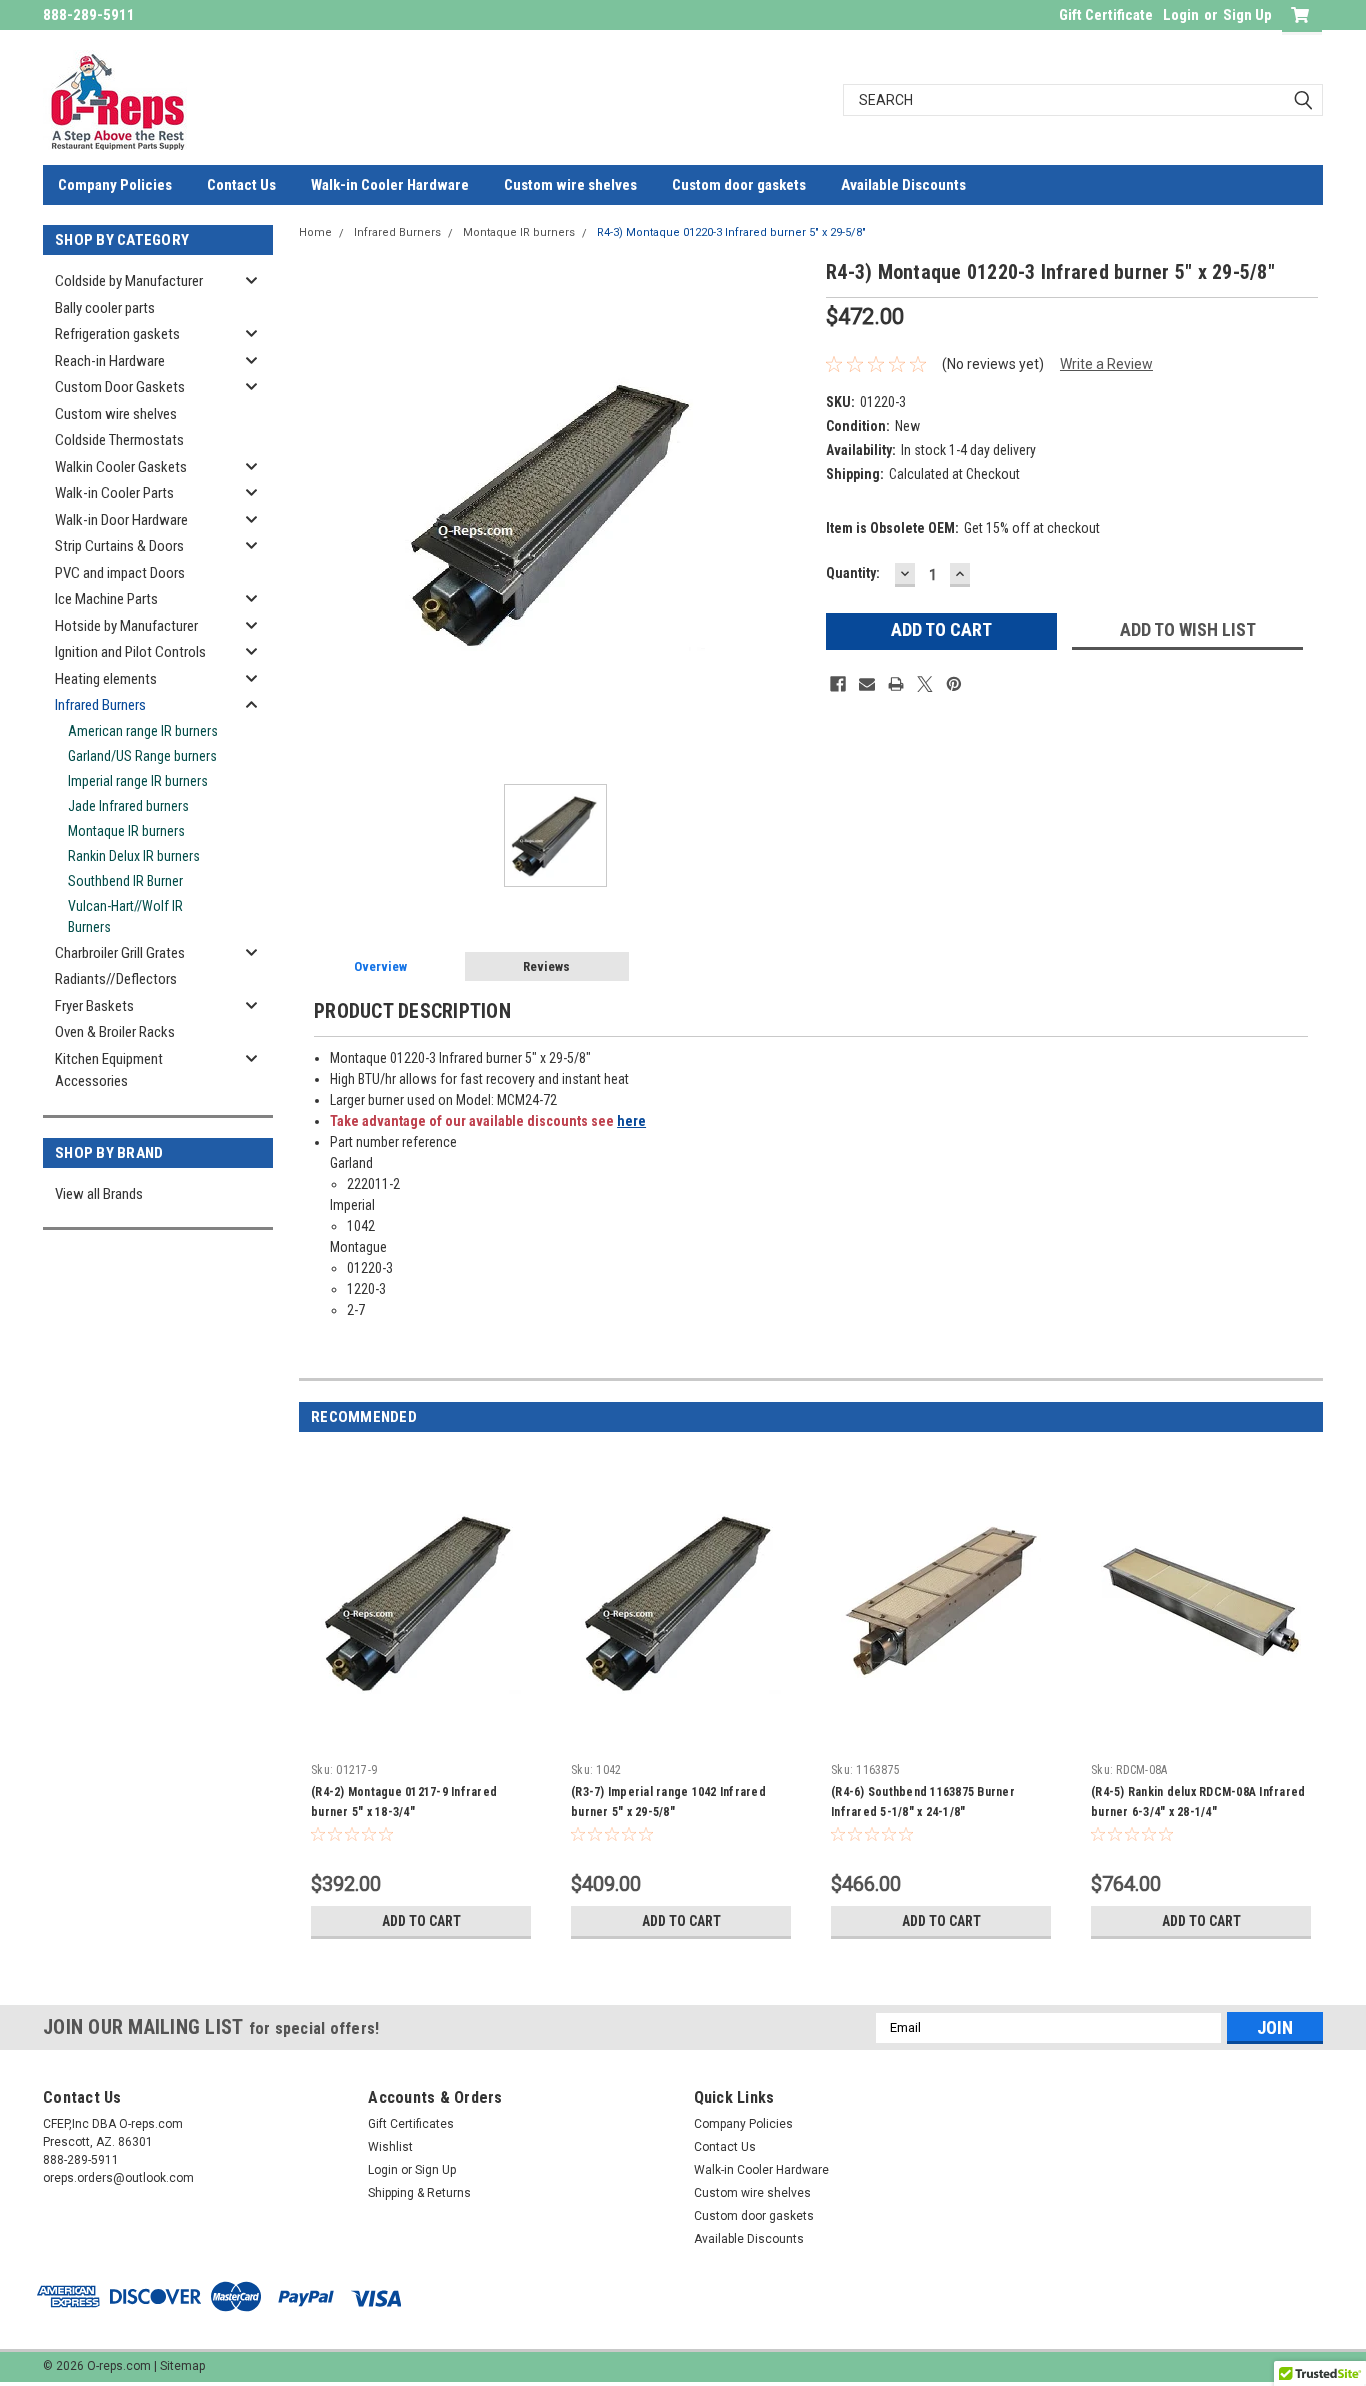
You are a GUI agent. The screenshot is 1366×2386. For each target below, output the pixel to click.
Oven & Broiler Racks (115, 1032)
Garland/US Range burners (142, 756)
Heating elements (106, 679)
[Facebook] (838, 684)
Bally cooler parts (105, 308)
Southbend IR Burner (125, 881)
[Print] (896, 684)
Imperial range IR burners (138, 781)
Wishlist (390, 2147)
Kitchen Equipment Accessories (109, 1070)
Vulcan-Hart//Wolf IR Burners (125, 916)
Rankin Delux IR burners (134, 856)
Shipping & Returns (419, 2193)
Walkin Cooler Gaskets (121, 467)
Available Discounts (903, 185)
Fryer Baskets (94, 1006)
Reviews (546, 966)
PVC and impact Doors (120, 573)
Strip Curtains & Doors (119, 546)
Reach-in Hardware (110, 361)
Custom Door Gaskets (120, 387)
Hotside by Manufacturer (126, 626)
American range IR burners (143, 731)
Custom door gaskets (739, 185)
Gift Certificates (411, 2124)
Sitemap (182, 2366)
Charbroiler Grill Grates (120, 953)
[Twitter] (925, 684)
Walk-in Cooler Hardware (390, 185)
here (631, 1121)
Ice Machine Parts (106, 599)
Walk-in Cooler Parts (114, 493)
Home (315, 232)
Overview (380, 966)
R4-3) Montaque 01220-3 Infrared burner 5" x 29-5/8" (731, 232)
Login (1181, 15)
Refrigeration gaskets (117, 334)
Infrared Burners (100, 705)
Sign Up (1247, 15)
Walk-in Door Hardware (121, 520)
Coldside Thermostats (119, 440)
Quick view (421, 1739)
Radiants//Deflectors (116, 979)
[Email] (867, 684)
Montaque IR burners (126, 831)
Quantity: (853, 573)
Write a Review (1106, 364)
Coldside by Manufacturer (129, 281)
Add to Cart (421, 1921)
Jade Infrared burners (128, 806)
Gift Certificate (1106, 15)
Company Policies (115, 185)
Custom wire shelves (570, 185)
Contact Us (241, 185)
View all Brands (99, 1194)
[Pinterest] (954, 684)
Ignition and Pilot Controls (130, 652)
